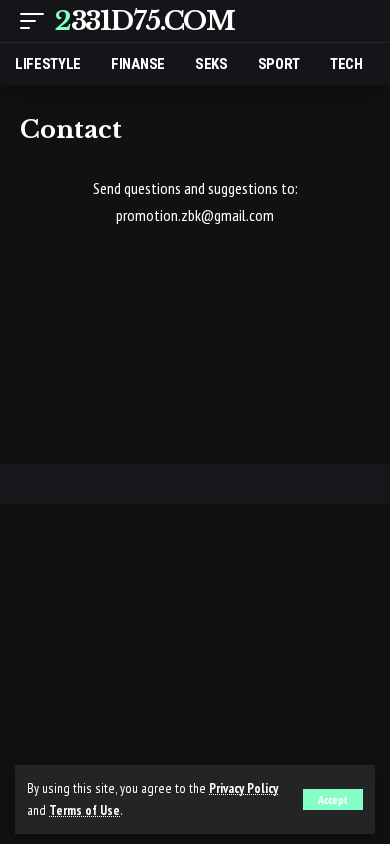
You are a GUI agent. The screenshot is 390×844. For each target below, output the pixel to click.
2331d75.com (144, 21)
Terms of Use (84, 810)
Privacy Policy (243, 788)
